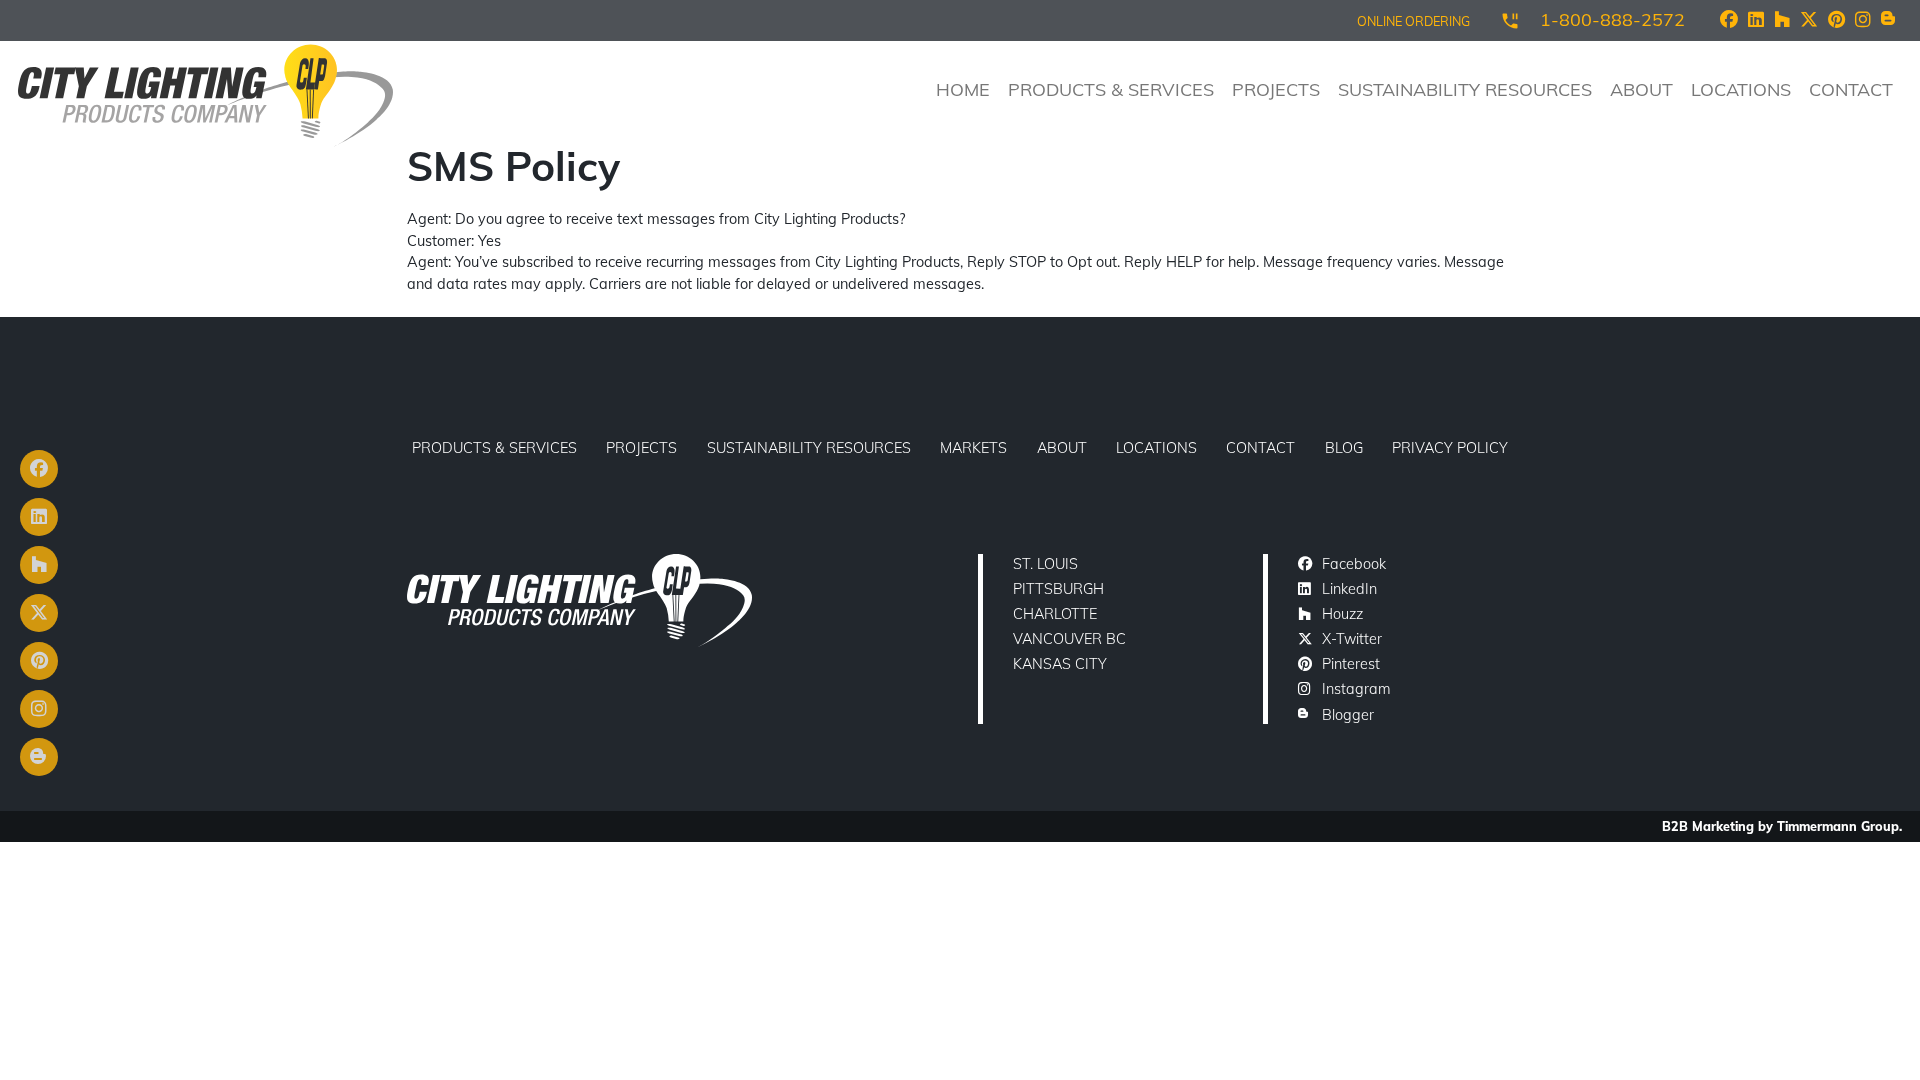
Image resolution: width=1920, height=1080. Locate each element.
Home (963, 89)
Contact (1851, 89)
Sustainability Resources (1465, 89)
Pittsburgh (1058, 589)
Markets (973, 448)
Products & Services (1111, 89)
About (1641, 89)
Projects (1276, 89)
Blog (1344, 448)
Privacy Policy (1450, 448)
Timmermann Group (1838, 826)
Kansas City (1060, 664)
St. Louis (1045, 564)
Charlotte (1055, 614)
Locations (1741, 89)
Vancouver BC (1069, 639)
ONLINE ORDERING (1413, 21)
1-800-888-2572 (1612, 19)
